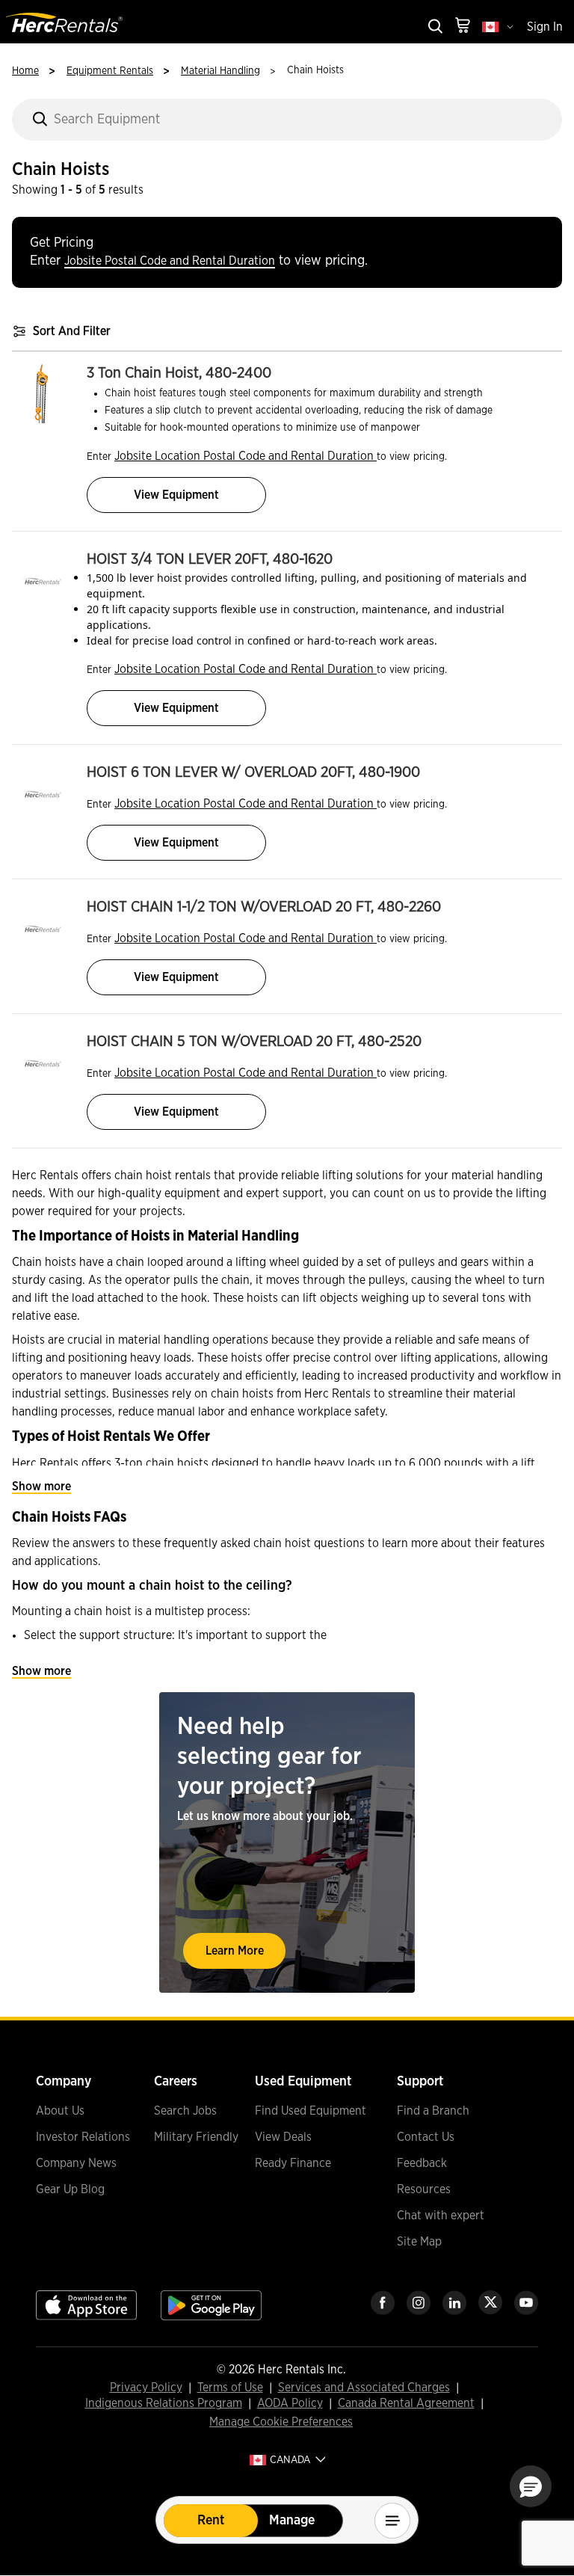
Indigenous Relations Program (164, 2404)
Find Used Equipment (311, 2111)
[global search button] (434, 27)
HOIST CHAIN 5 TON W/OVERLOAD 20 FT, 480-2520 (254, 1042)
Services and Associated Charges (364, 2388)
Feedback (422, 2163)
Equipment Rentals (110, 71)
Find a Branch (433, 2111)
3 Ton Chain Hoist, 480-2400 (179, 373)
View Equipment (176, 495)
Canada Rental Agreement (406, 2404)
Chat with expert (441, 2216)
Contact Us (426, 2137)
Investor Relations (83, 2137)
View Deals (283, 2137)
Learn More (235, 1951)
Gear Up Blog (70, 2189)
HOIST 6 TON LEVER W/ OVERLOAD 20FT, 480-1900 (253, 772)
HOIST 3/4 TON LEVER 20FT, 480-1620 (210, 559)
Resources (424, 2189)
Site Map (419, 2242)
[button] (531, 2486)
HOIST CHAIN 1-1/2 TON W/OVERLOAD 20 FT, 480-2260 (264, 907)
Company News (76, 2163)
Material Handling (220, 71)
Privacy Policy (146, 2388)
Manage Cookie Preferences (281, 2422)
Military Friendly (196, 2137)
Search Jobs (185, 2111)
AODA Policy (290, 2404)
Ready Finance (293, 2163)
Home (25, 71)
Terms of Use (230, 2388)
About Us (60, 2111)
